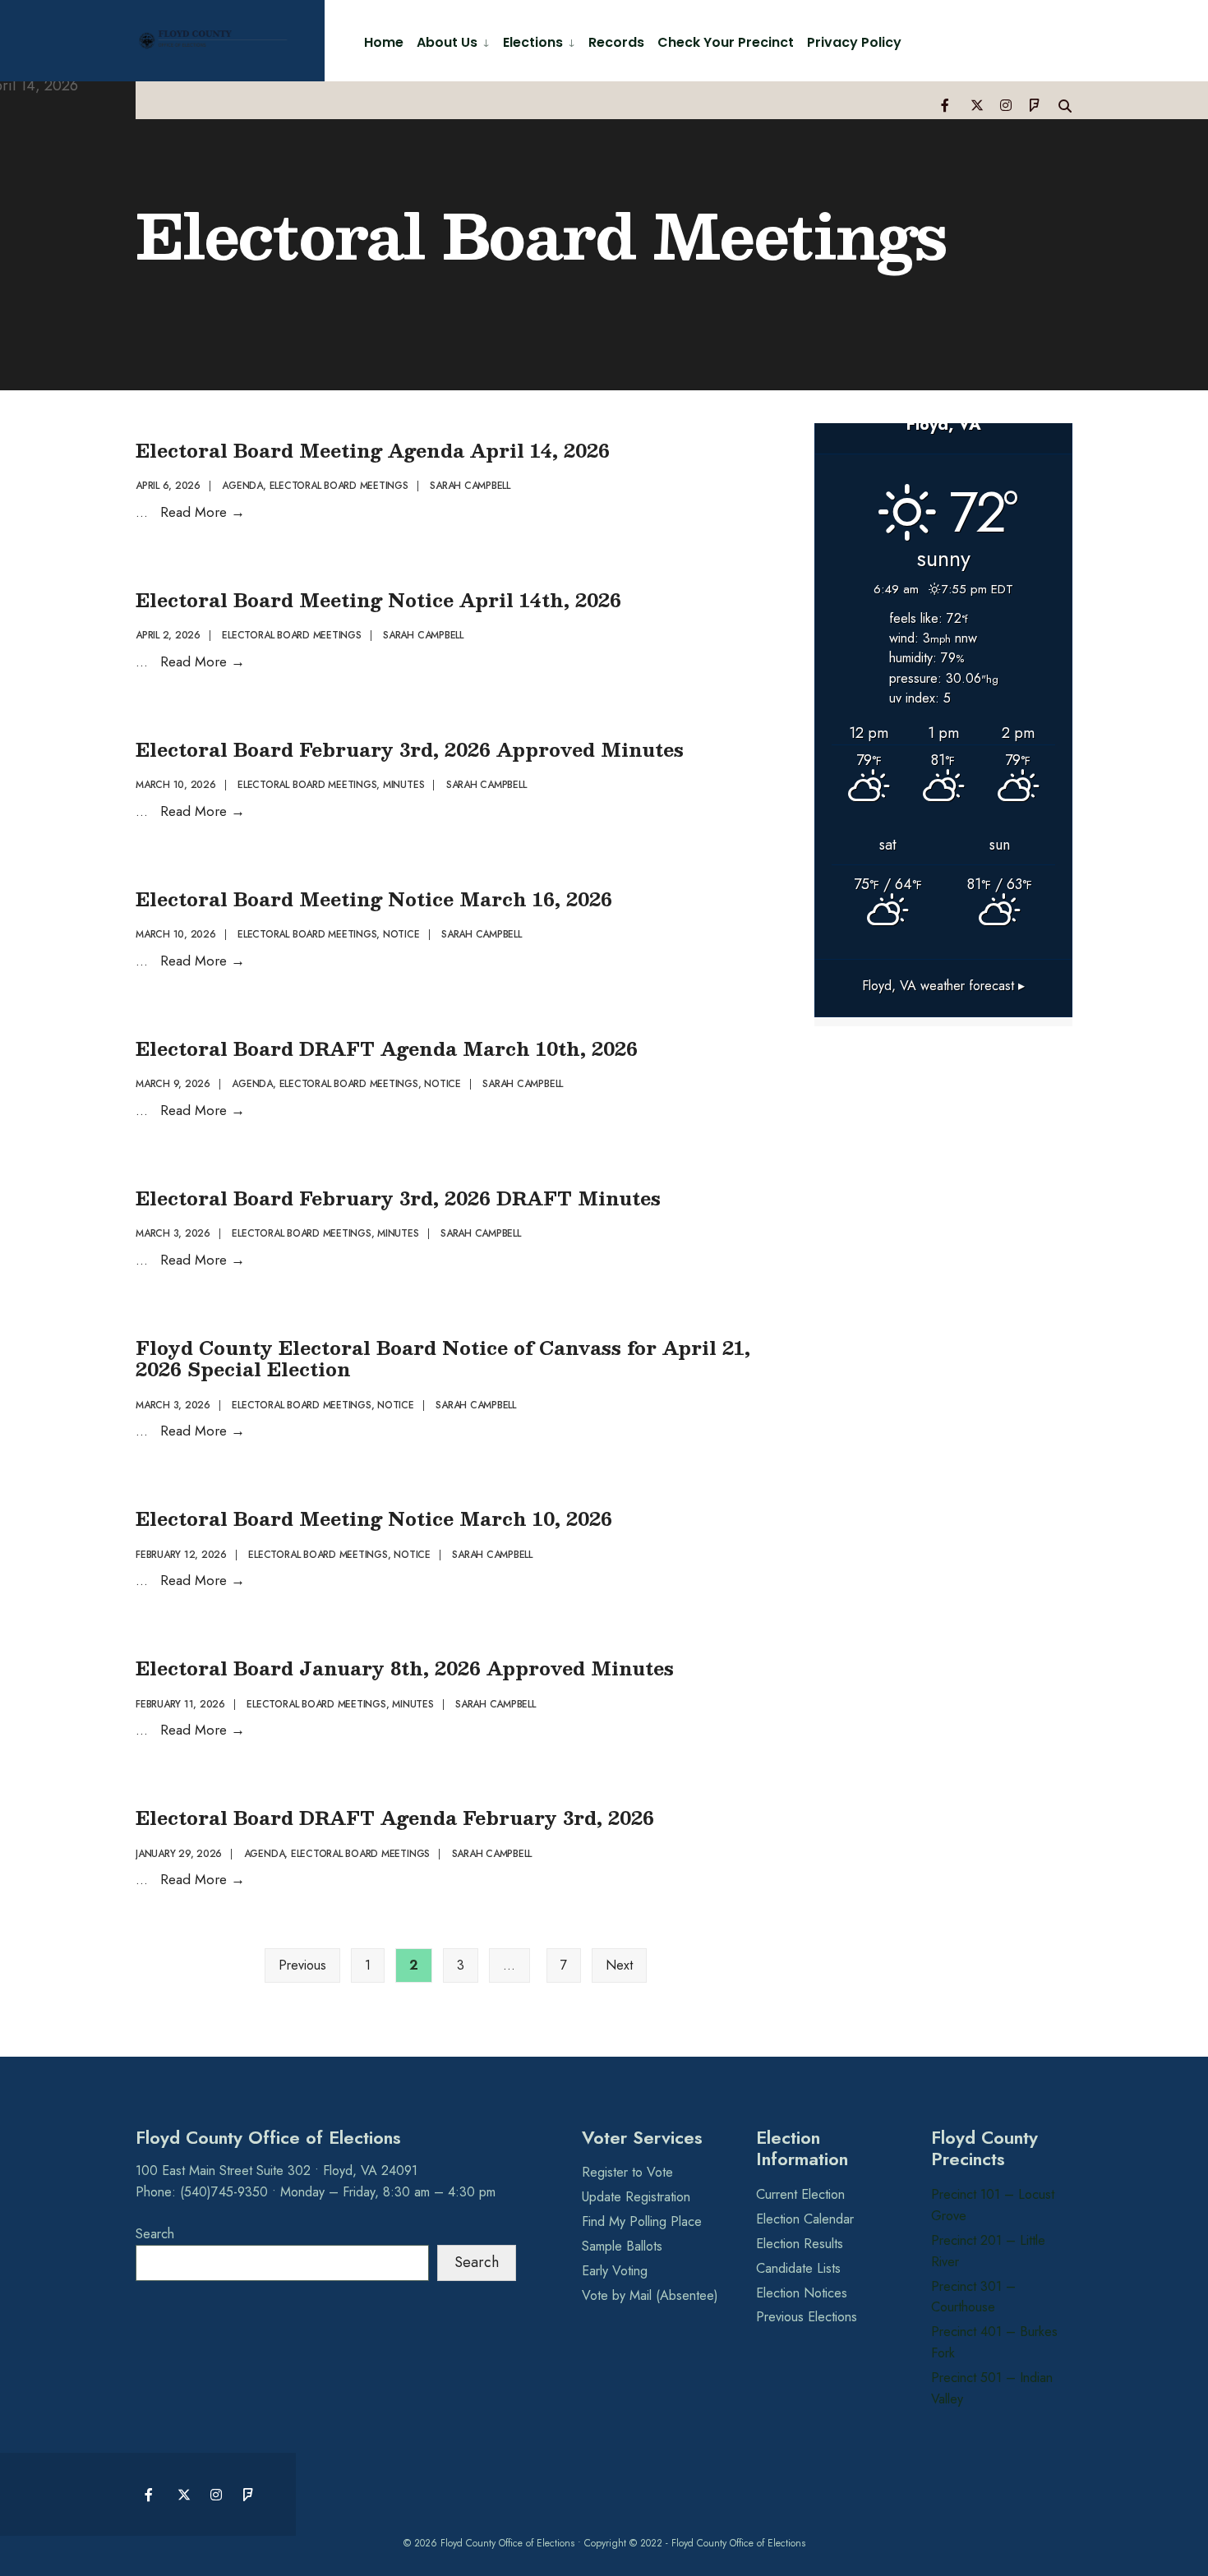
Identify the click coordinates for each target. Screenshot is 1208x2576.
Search (155, 2234)
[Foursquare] (1035, 105)
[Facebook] (947, 105)
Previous (302, 1965)
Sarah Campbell (470, 486)
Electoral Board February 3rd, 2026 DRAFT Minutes (398, 1198)
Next (619, 1965)
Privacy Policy (854, 42)
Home (384, 42)
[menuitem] (453, 41)
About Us (447, 42)
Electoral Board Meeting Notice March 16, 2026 (374, 899)
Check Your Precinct (726, 42)
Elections (533, 42)
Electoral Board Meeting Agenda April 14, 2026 (373, 450)
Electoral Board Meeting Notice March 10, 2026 (374, 1518)
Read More (203, 512)
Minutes (403, 785)
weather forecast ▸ (943, 986)
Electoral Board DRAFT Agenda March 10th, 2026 (387, 1048)
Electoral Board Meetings (339, 486)
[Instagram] (1006, 105)
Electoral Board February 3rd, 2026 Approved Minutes (410, 749)
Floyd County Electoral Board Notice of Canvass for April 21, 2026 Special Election (443, 1358)
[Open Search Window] (1065, 105)
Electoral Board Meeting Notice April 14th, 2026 (378, 599)
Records (616, 42)
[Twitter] (976, 105)
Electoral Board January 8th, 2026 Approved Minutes (405, 1668)
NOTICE (401, 934)
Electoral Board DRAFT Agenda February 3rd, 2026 (395, 1817)
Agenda (242, 486)
